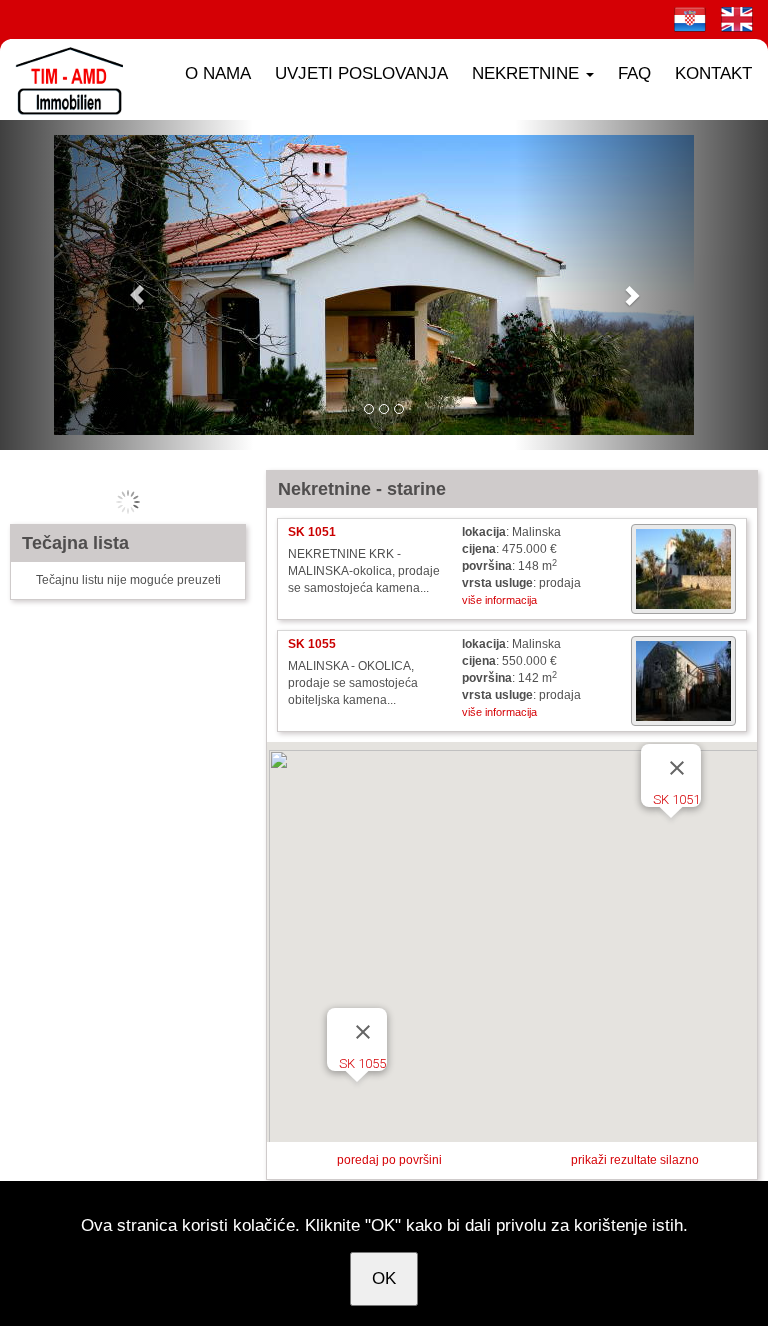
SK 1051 (676, 799)
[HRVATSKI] (690, 19)
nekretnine (528, 73)
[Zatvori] (677, 768)
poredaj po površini (389, 1160)
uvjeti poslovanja (361, 73)
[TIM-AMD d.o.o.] (65, 79)
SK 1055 (362, 1063)
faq (634, 73)
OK (384, 1278)
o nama (218, 73)
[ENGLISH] (737, 19)
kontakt (713, 73)
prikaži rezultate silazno (635, 1160)
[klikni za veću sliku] (683, 569)
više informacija (499, 600)
